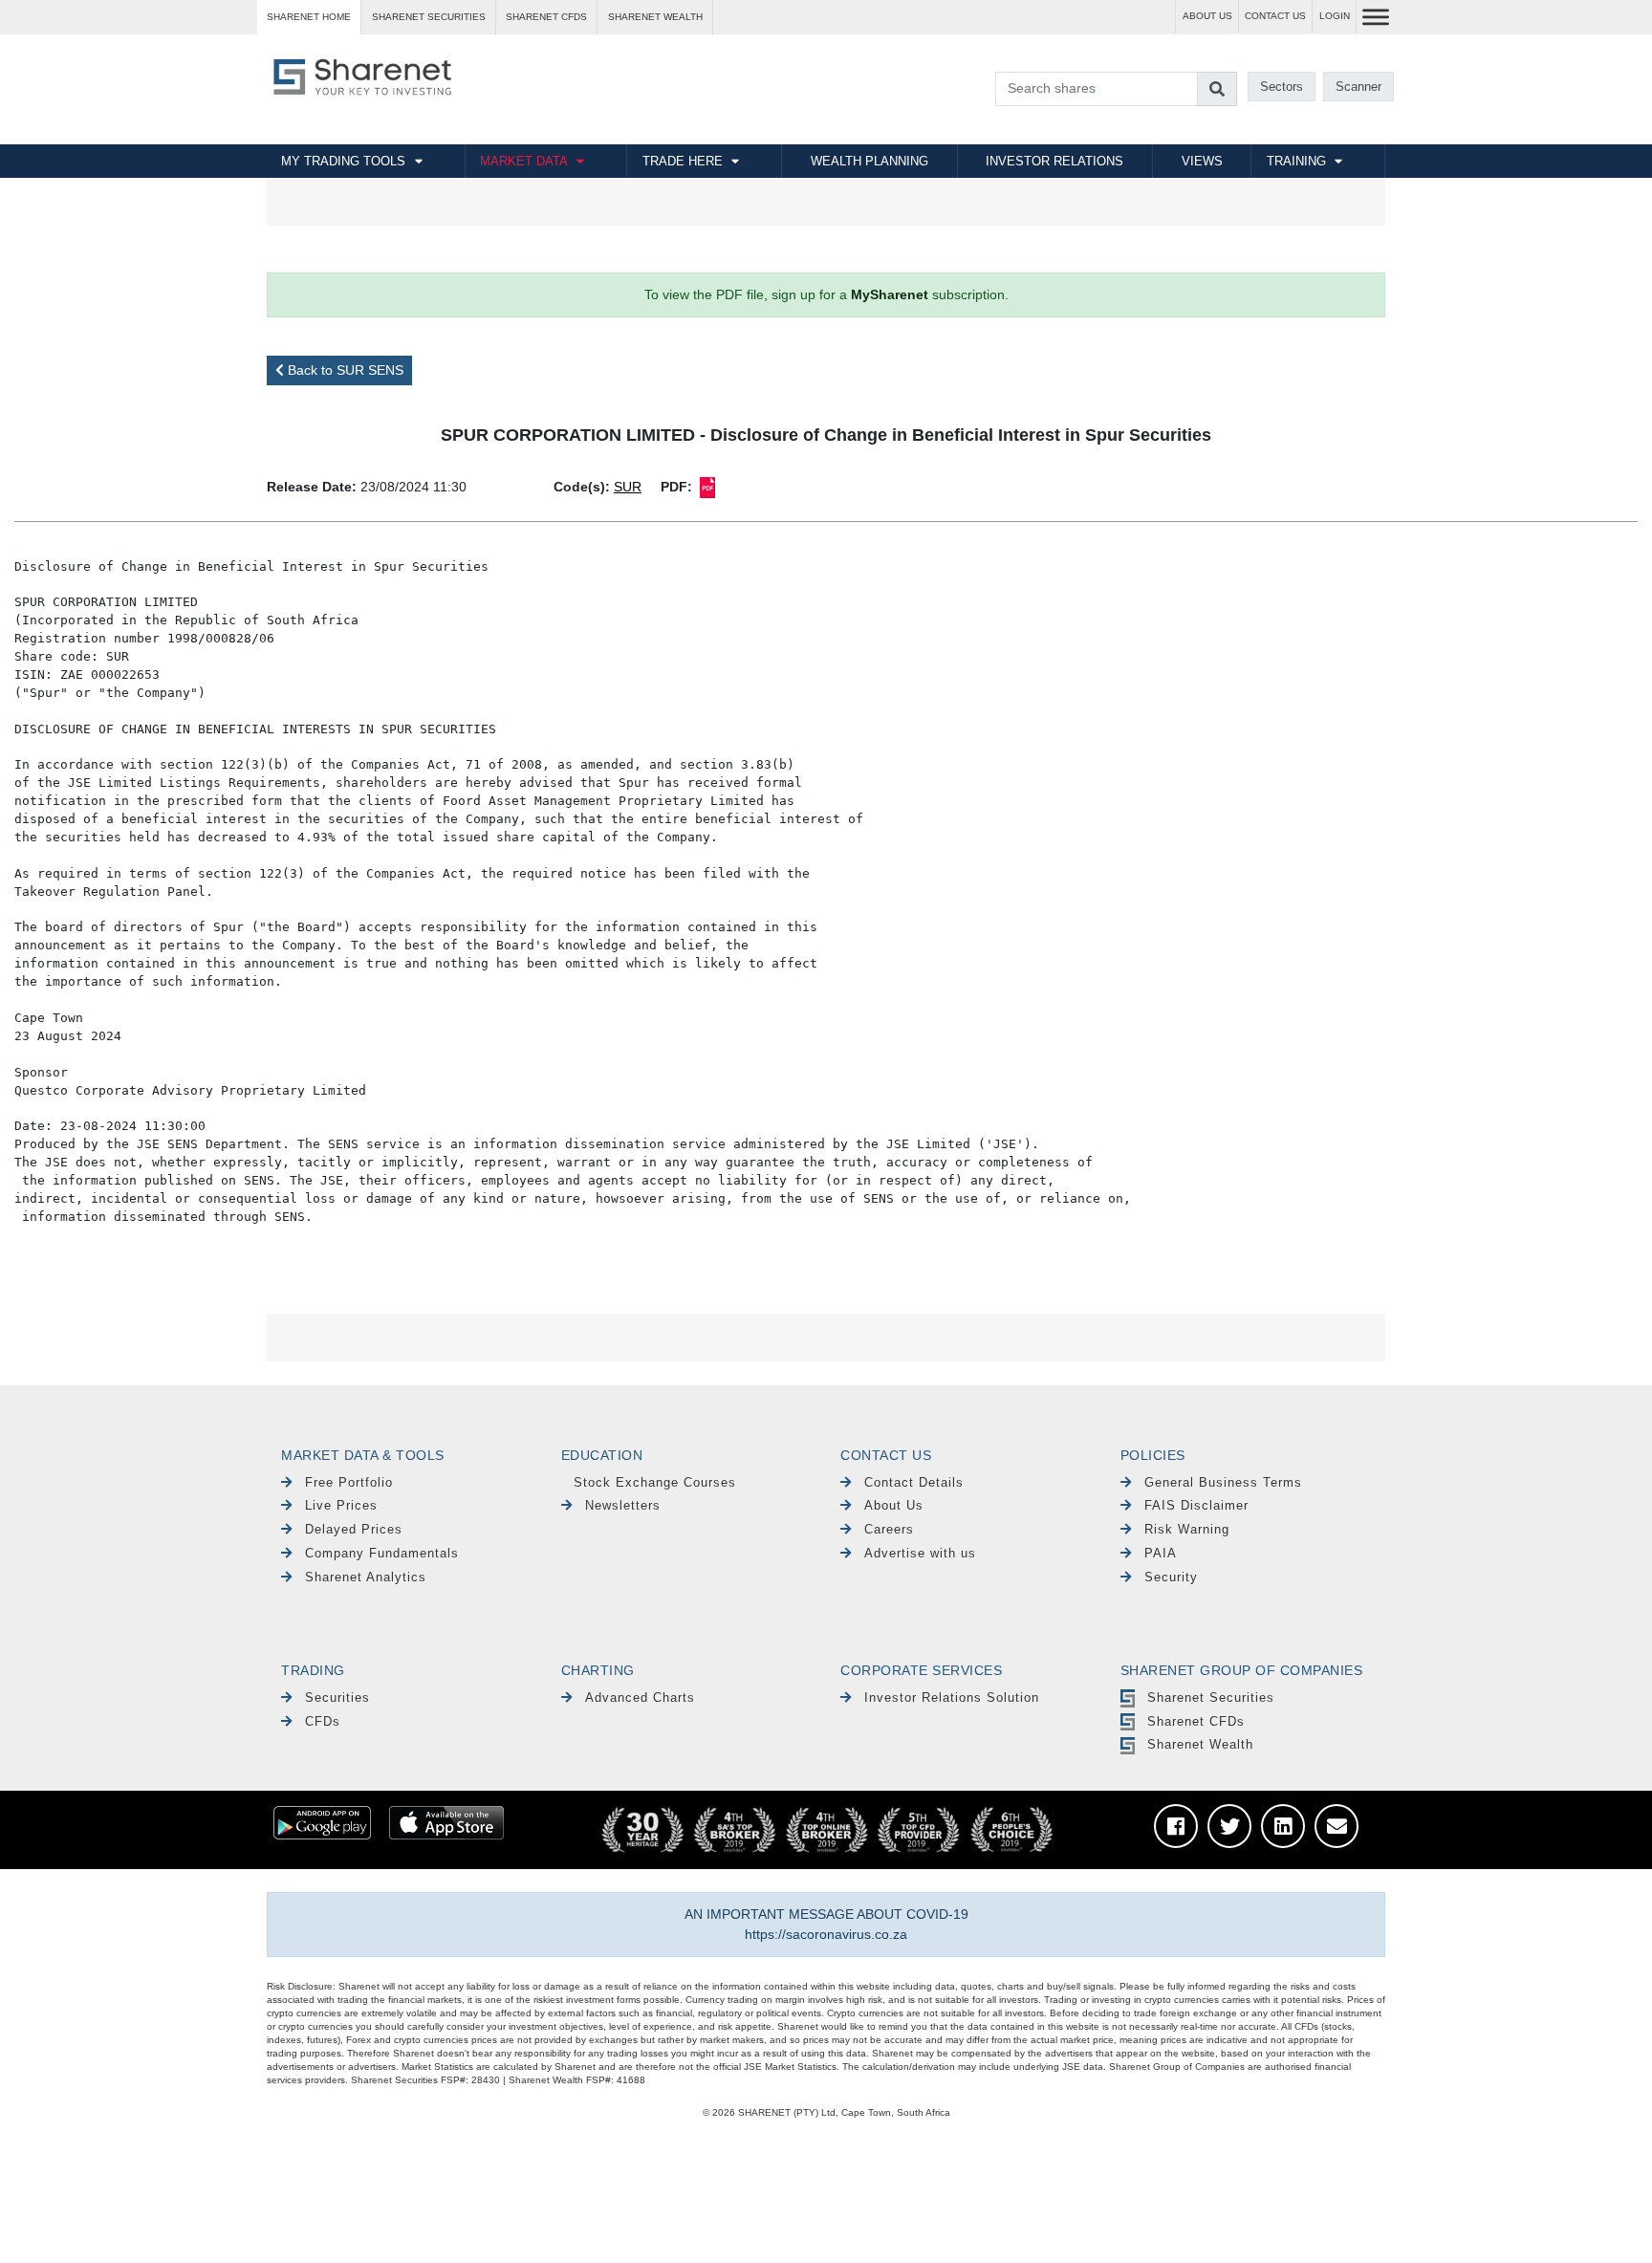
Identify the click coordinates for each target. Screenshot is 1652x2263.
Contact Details (914, 1482)
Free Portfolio (349, 1482)
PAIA (1161, 1553)
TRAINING (1296, 161)
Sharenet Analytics (366, 1577)
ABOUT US (1207, 16)
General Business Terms (1223, 1482)
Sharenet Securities (1211, 1697)
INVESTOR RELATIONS (1054, 161)
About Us (894, 1505)
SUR (628, 487)
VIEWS (1202, 161)
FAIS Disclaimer (1196, 1505)
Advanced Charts (640, 1697)
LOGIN (1335, 16)
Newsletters (623, 1505)
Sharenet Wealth (1200, 1744)
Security (1171, 1577)
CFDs (323, 1721)
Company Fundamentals (382, 1553)
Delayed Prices (354, 1529)
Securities (337, 1697)
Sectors (1282, 87)
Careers (889, 1529)
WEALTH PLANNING (869, 161)
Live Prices (341, 1505)
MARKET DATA (524, 161)
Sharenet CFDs (546, 17)
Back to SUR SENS (344, 370)
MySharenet (890, 294)
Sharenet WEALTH (655, 17)
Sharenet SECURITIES (429, 17)
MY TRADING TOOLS (343, 161)
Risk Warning (1187, 1529)
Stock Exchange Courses (655, 1482)
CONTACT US (1275, 16)
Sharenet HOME (309, 17)
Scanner (1359, 87)
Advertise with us (920, 1553)
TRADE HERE (683, 161)
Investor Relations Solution (952, 1697)
